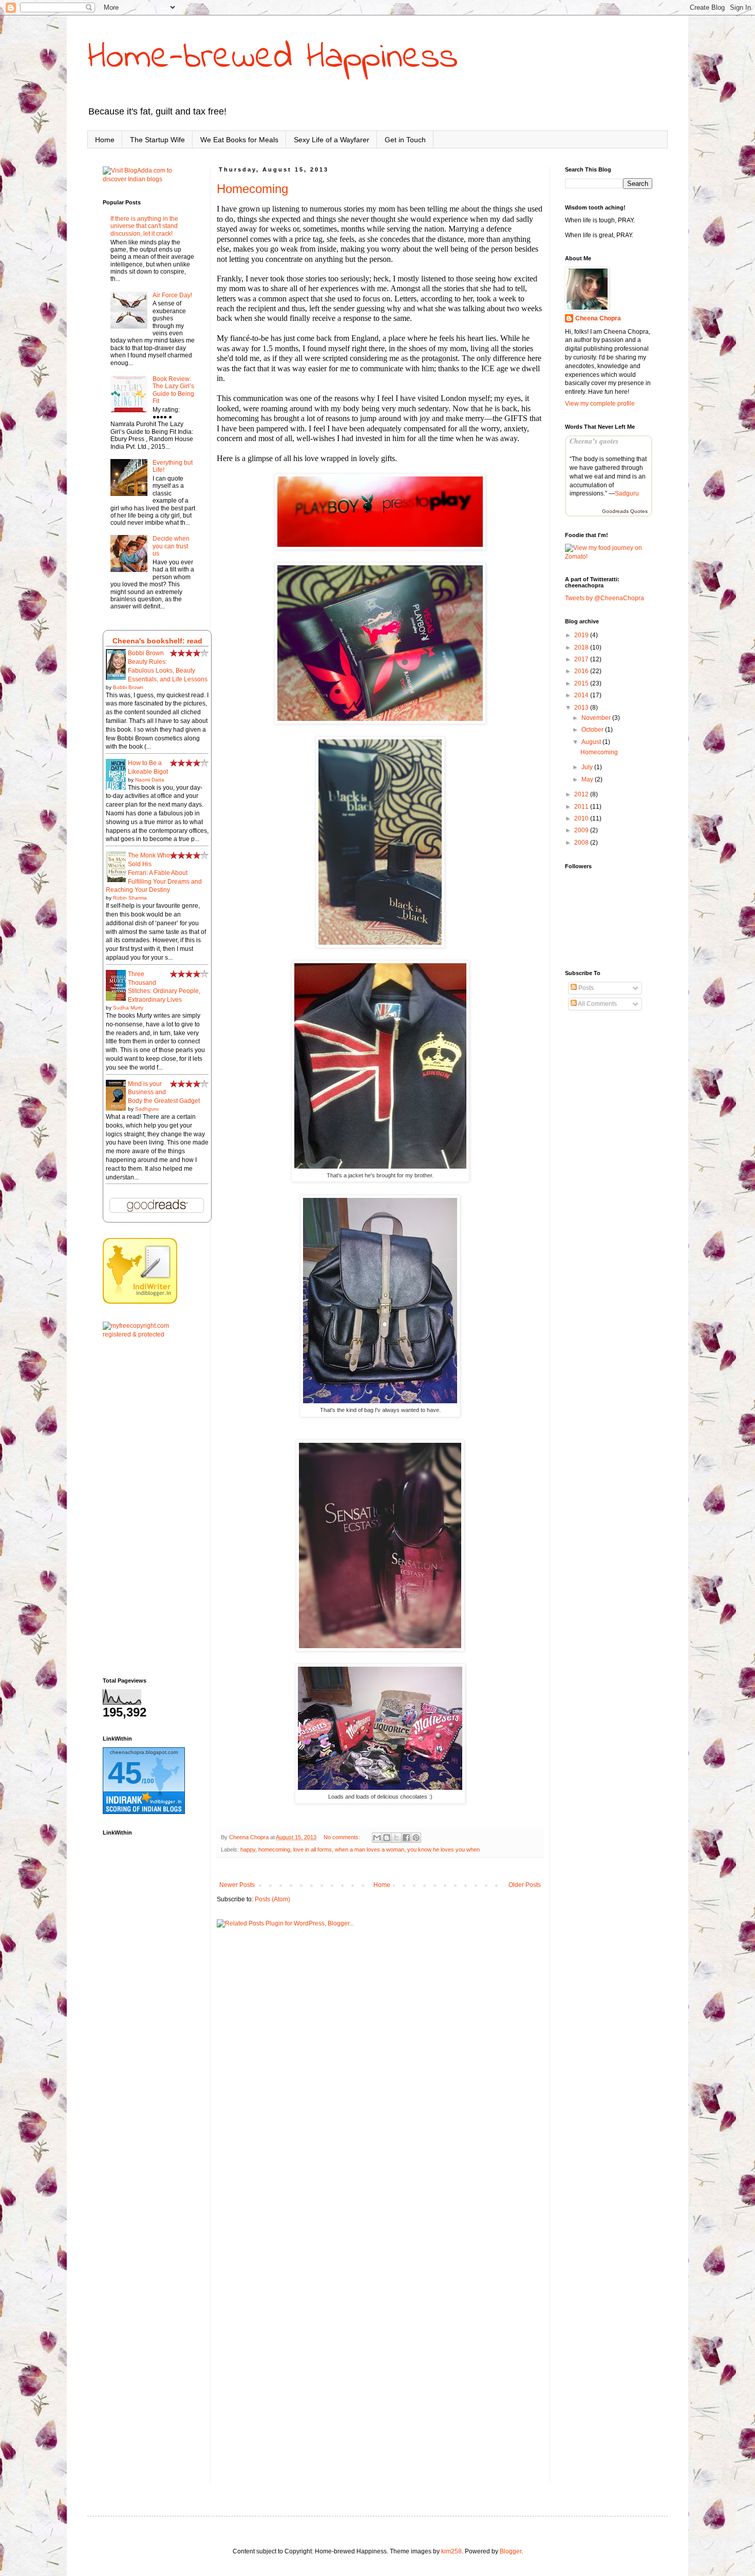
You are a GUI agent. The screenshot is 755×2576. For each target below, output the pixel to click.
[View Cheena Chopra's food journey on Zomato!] (609, 557)
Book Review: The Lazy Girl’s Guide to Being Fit (173, 390)
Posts (585, 988)
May (588, 779)
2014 (582, 695)
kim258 (451, 2551)
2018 (582, 647)
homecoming (274, 1849)
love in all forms (313, 1849)
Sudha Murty (128, 1008)
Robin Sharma (130, 898)
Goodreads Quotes (625, 511)
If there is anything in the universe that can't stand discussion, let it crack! (144, 226)
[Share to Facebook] (406, 1838)
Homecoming (252, 189)
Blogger (511, 2551)
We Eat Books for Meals (239, 140)
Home (105, 140)
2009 (582, 830)
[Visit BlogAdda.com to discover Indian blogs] (149, 179)
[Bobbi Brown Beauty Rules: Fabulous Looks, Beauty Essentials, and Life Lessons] (119, 679)
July (588, 767)
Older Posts (525, 1885)
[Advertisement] (149, 1508)
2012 (582, 794)
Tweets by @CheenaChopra (605, 598)
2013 (582, 708)
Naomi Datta (150, 780)
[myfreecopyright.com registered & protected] (149, 1334)
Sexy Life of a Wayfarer (332, 140)
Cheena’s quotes (594, 441)
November (597, 718)
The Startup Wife (157, 140)
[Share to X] (397, 1838)
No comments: (343, 1837)
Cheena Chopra (598, 318)
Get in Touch (405, 140)
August (592, 742)
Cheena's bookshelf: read (157, 641)
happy (248, 1849)
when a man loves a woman (370, 1849)
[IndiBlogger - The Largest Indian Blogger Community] (140, 1302)
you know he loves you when (443, 1849)
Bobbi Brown (128, 687)
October (593, 730)
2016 (582, 671)
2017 (582, 659)
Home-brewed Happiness (273, 58)
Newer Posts (237, 1885)
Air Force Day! (172, 295)
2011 (582, 807)
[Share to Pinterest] (416, 1838)
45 (125, 1773)
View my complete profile (600, 404)
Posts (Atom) (272, 1899)
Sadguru (627, 493)
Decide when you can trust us (171, 546)
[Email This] (377, 1838)
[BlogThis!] (387, 1838)
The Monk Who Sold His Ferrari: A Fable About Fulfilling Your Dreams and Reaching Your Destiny (154, 873)
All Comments (597, 1004)
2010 (582, 818)
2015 (582, 683)
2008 (582, 843)
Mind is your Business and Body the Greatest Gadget (164, 1093)
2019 (582, 635)
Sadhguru (147, 1109)
